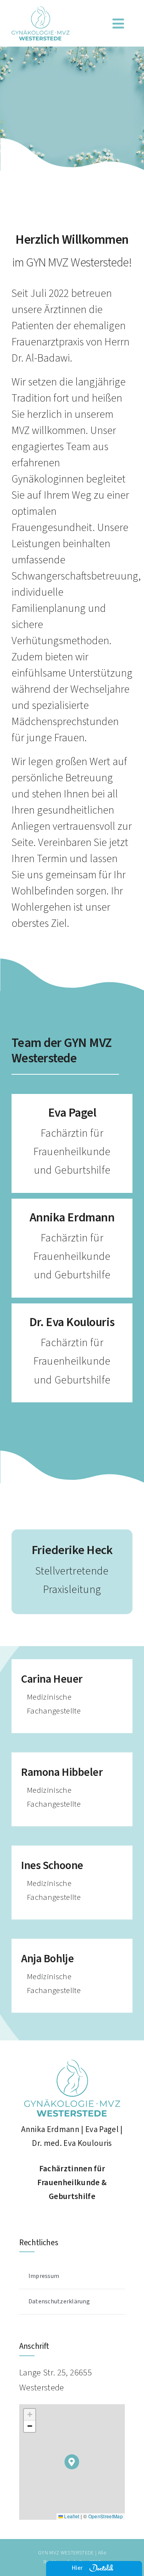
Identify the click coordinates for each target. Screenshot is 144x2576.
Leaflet (71, 2516)
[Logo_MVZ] (41, 11)
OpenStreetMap (106, 2516)
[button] (72, 2462)
